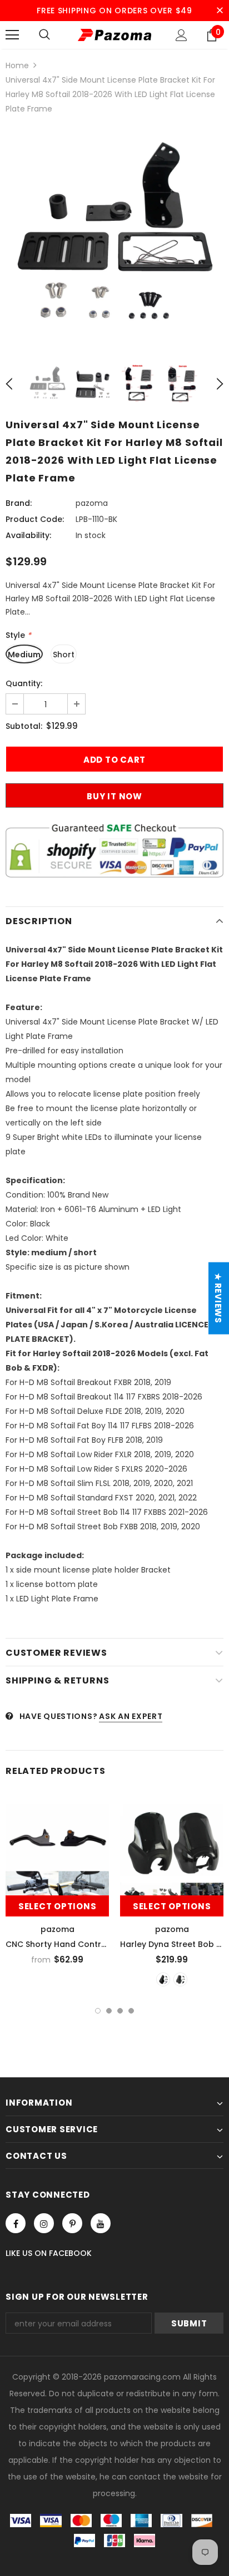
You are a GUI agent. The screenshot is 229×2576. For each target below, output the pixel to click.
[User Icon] (181, 35)
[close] (220, 11)
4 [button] (131, 2011)
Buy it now (114, 796)
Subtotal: (24, 726)
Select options (58, 1906)
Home (17, 65)
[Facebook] (16, 2223)
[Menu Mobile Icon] (12, 35)
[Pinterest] (72, 2223)
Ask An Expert (131, 1716)
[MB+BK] (180, 1979)
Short (64, 655)
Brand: (19, 503)
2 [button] (109, 2011)
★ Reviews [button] (218, 1298)
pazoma (92, 503)
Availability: (28, 535)
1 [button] (98, 2011)
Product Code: (35, 519)
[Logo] (114, 35)
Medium (24, 655)
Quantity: (24, 683)
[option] (114, 239)
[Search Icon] (44, 35)
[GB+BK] (163, 1979)
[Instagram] (44, 2223)
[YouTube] (101, 2223)
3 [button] (120, 2011)
